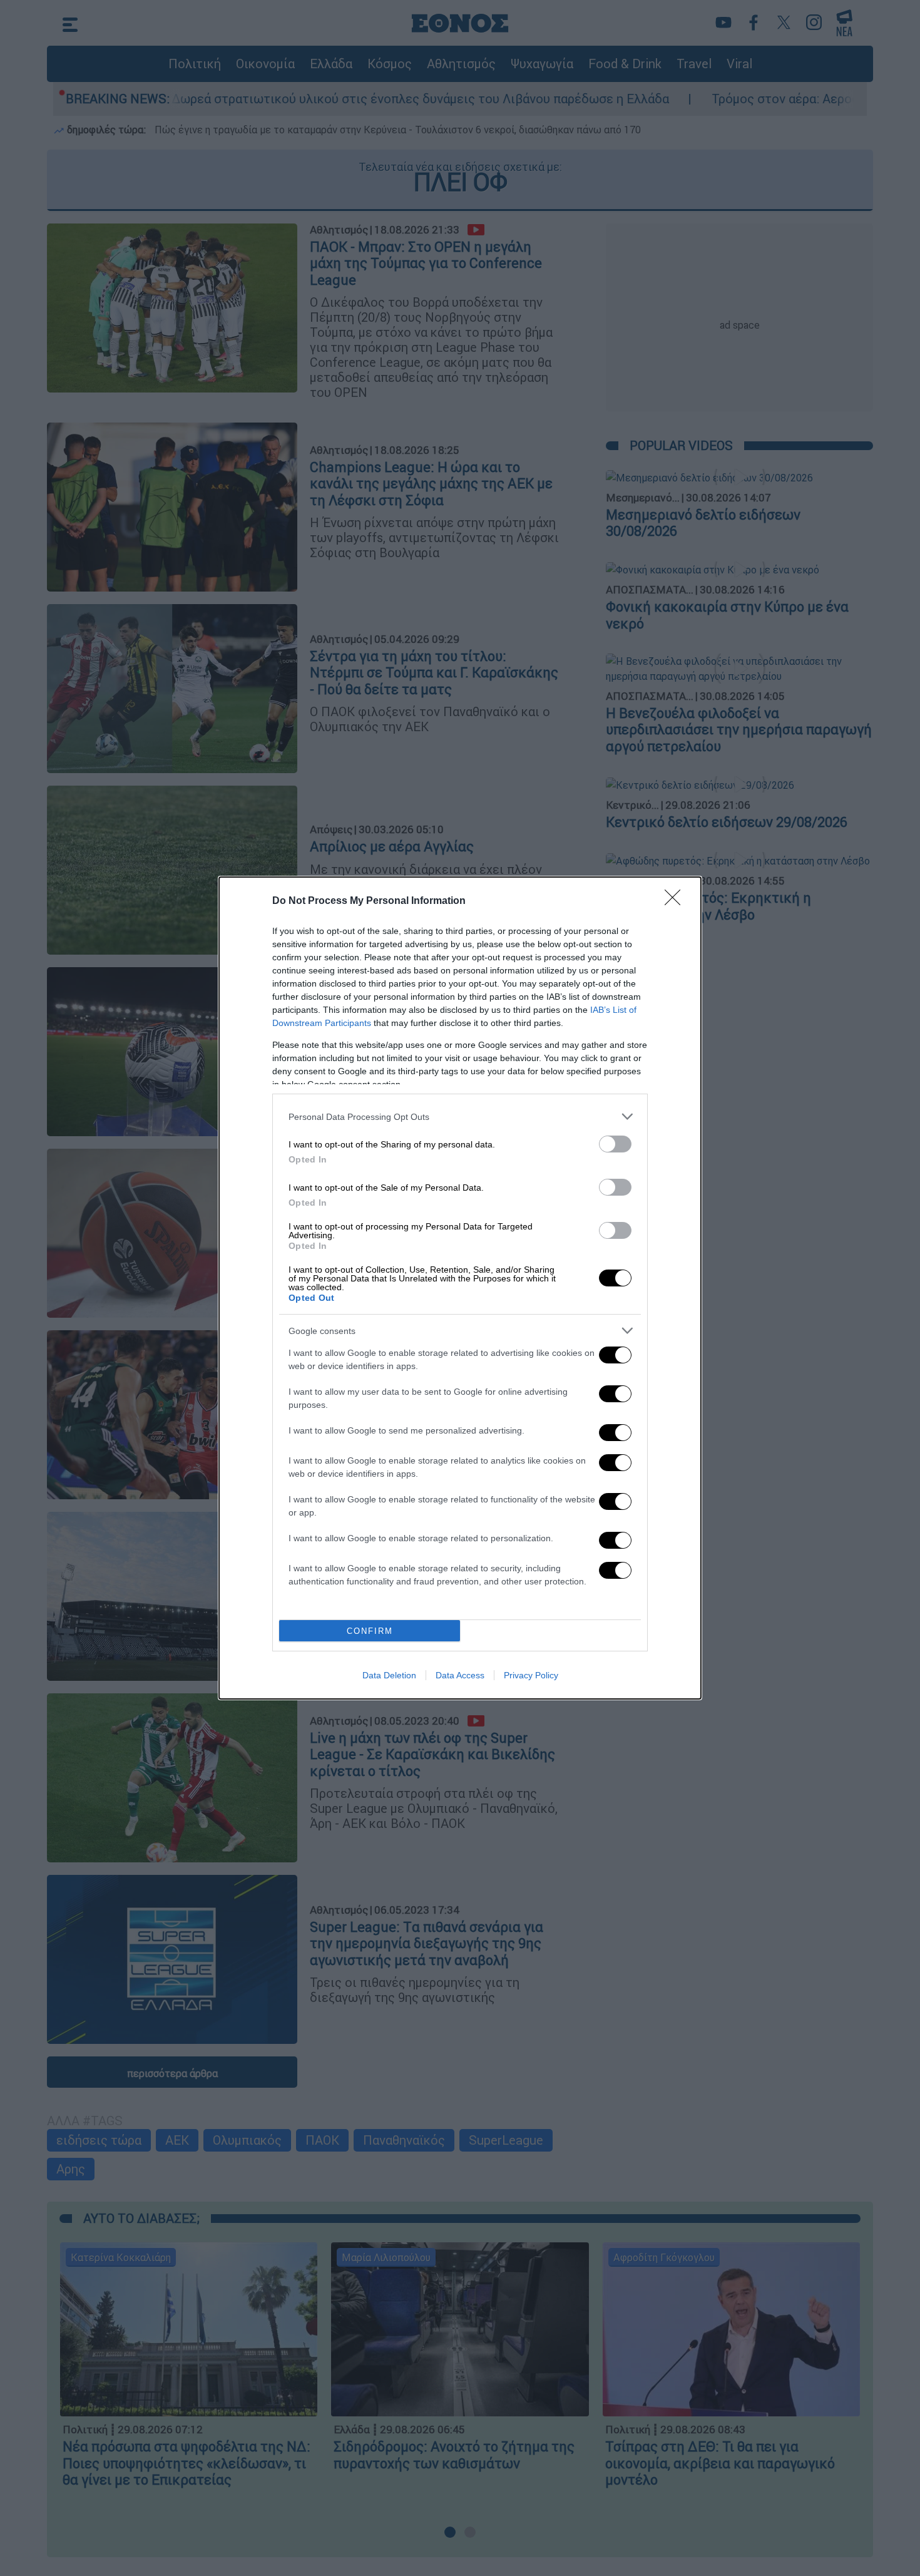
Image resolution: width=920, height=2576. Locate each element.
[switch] (615, 1144)
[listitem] (460, 1116)
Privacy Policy (531, 1675)
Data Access (460, 1675)
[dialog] (460, 1288)
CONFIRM (370, 1631)
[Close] (677, 901)
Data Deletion (389, 1675)
